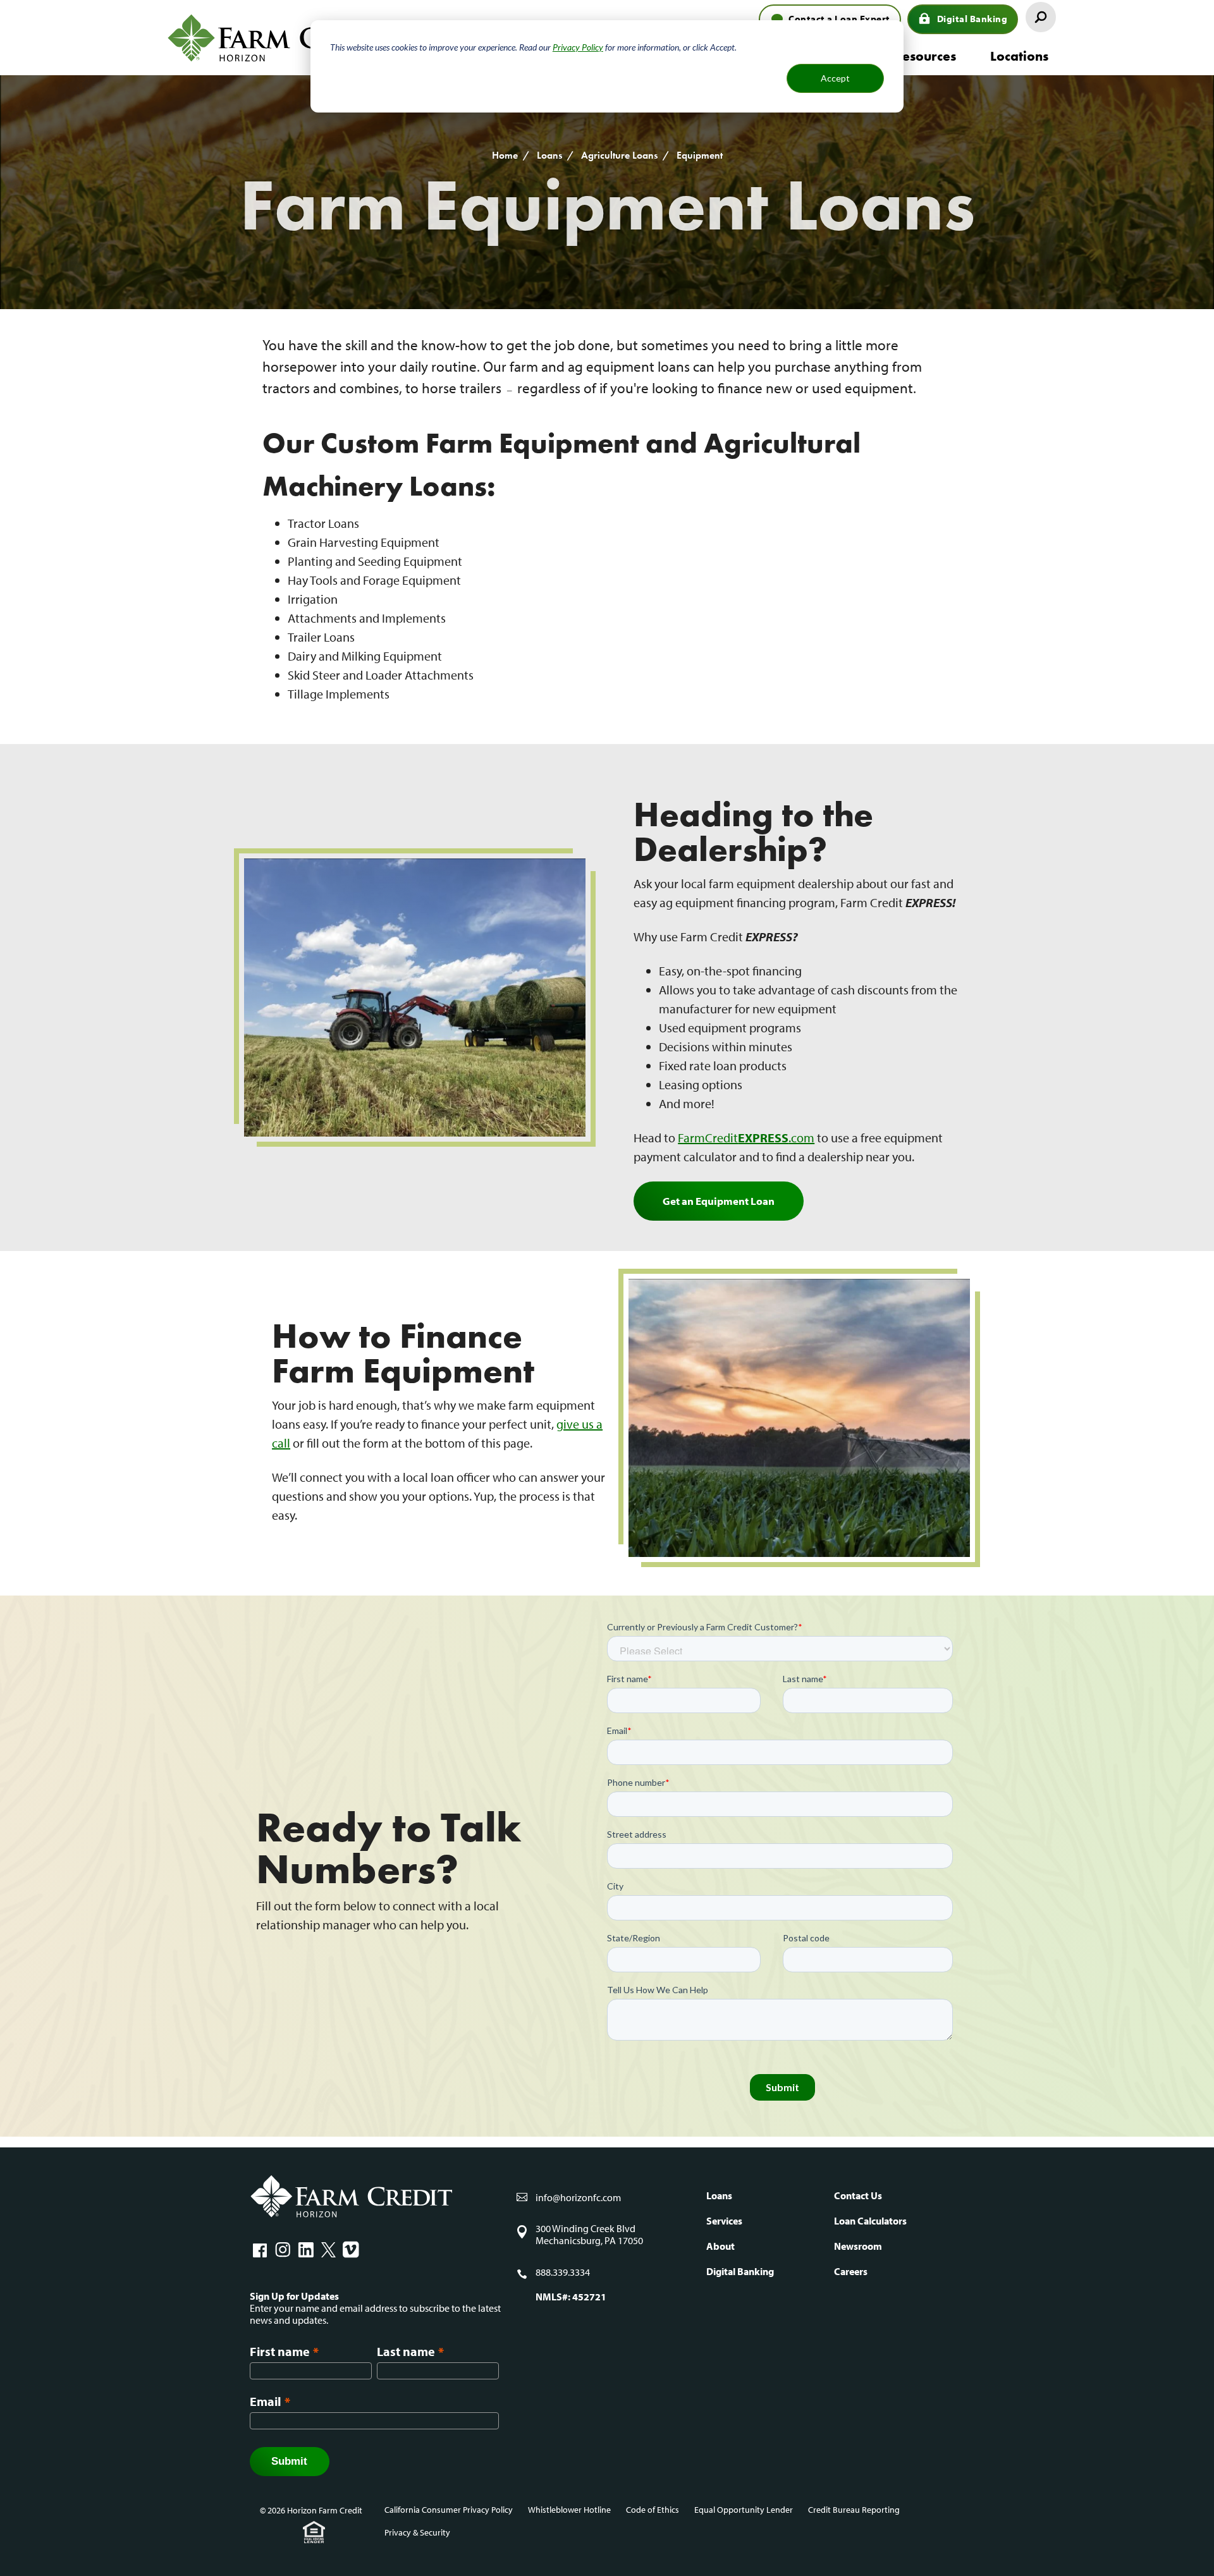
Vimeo (351, 2250)
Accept (835, 78)
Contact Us (858, 2195)
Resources (925, 56)
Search (1041, 17)
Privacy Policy (578, 47)
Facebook (260, 2250)
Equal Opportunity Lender (744, 2510)
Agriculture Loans (619, 155)
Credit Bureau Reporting (854, 2510)
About (720, 2246)
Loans (549, 155)
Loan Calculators (870, 2221)
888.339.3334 (563, 2272)
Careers (851, 2271)
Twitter (328, 2250)
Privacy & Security (417, 2532)
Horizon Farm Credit (281, 38)
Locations (1019, 56)
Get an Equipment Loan (719, 1201)
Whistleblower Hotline (569, 2510)
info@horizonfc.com (578, 2197)
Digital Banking (972, 19)
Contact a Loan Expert (839, 19)
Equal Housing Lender (314, 2532)
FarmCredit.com (746, 1138)
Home (505, 155)
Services (724, 2221)
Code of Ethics (653, 2510)
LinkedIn (305, 2250)
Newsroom (858, 2246)
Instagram (283, 2250)
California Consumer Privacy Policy (449, 2510)
